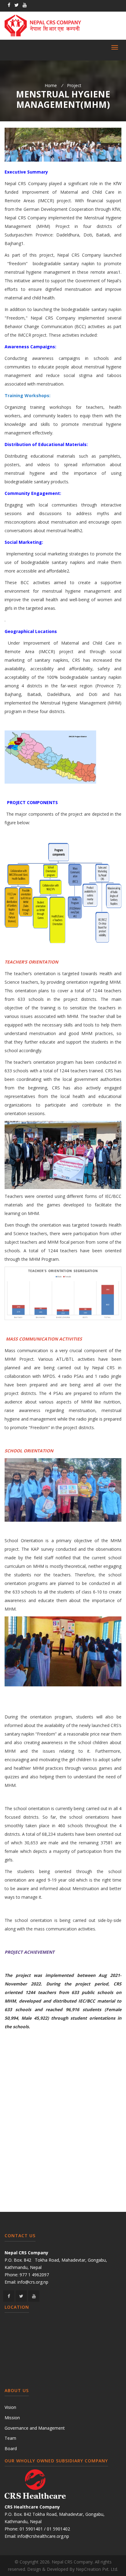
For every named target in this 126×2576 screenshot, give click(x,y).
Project (74, 85)
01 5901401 (31, 2529)
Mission (12, 2418)
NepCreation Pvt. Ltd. (97, 2569)
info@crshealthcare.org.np (43, 2536)
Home (51, 85)
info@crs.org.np (33, 2282)
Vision (10, 2407)
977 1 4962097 (34, 2275)
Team (10, 2438)
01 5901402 (58, 2529)
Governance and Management (35, 2428)
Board (11, 2448)
